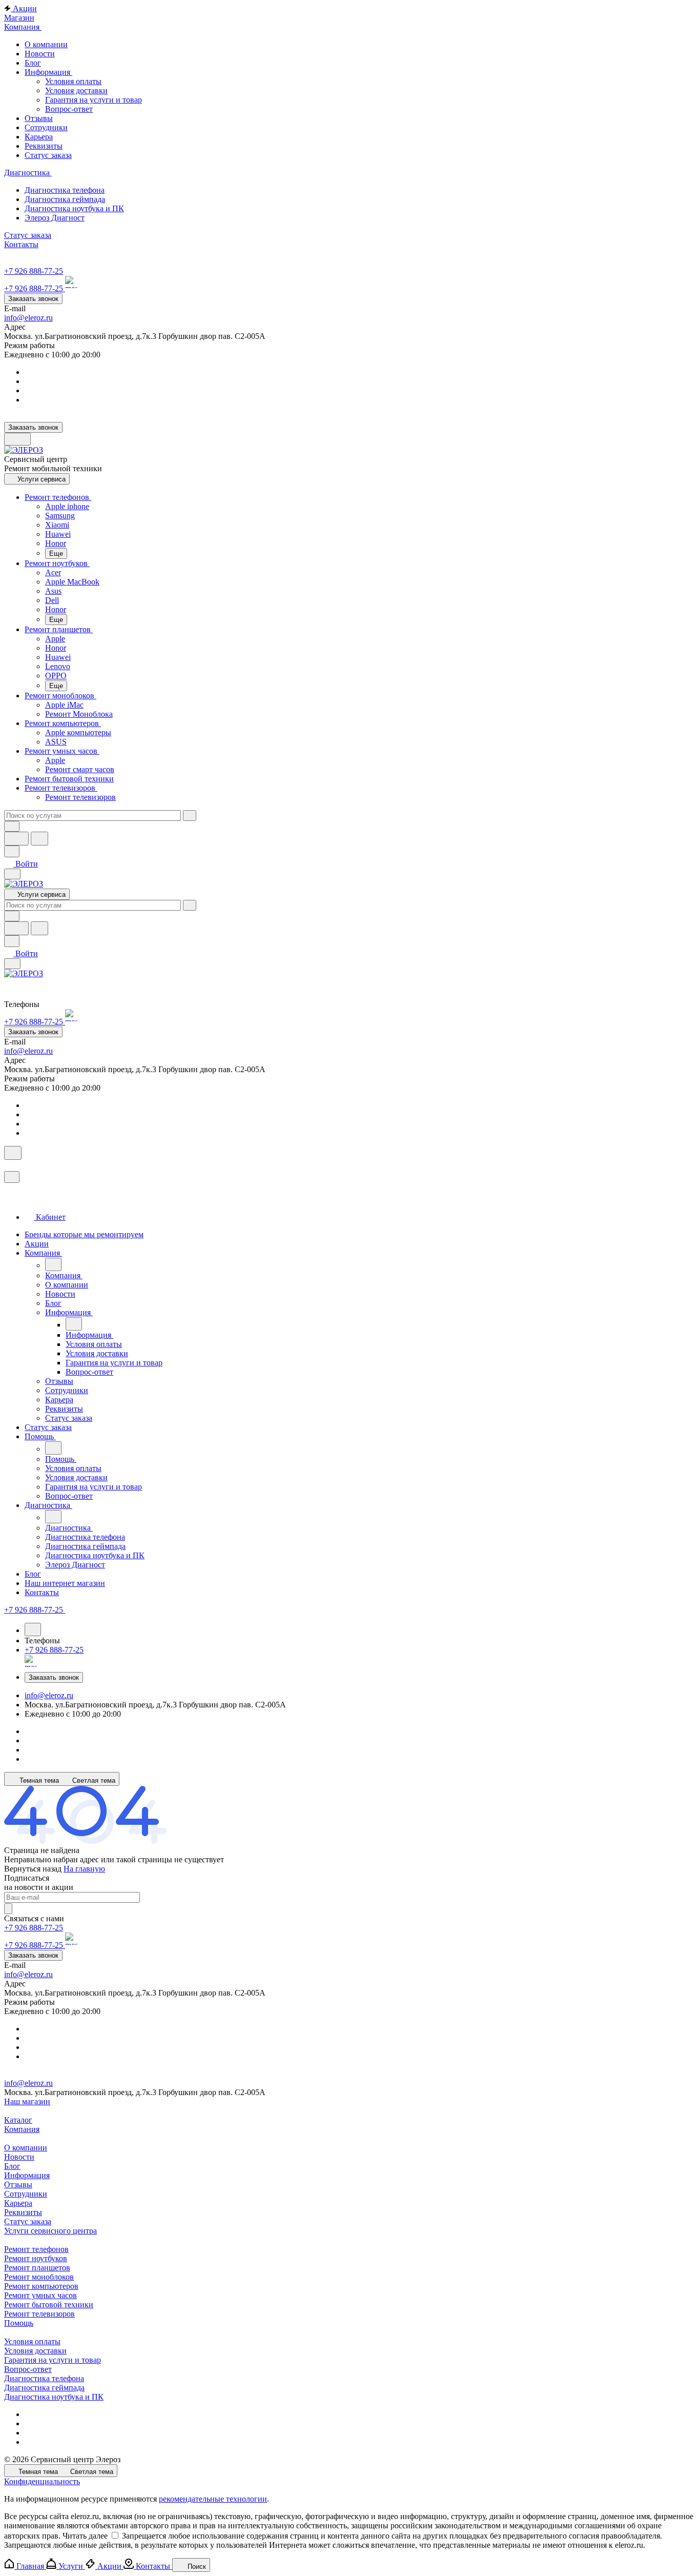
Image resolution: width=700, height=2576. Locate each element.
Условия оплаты (73, 81)
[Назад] (53, 1264)
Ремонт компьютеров (41, 2286)
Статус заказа (28, 2221)
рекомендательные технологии (213, 2499)
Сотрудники (26, 2194)
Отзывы (18, 2185)
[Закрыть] (12, 1177)
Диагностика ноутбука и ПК (54, 2397)
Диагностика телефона (44, 2378)
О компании (26, 2148)
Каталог (18, 2120)
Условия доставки (76, 90)
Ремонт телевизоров (39, 2314)
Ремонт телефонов (36, 2249)
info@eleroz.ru (28, 318)
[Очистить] (190, 816)
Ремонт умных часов (40, 2295)
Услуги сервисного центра (50, 2231)
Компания (22, 2129)
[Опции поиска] (12, 826)
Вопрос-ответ (69, 109)
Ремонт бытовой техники (49, 2305)
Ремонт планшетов (37, 2268)
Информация (27, 2175)
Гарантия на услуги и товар (94, 100)
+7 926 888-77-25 (34, 271)
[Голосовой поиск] (16, 839)
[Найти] (39, 839)
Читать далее (85, 2536)
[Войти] (9, 1166)
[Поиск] (13, 1153)
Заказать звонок (33, 299)
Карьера (18, 2203)
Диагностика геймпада (44, 2388)
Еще (56, 554)
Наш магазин (27, 2101)
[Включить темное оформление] (17, 439)
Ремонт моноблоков (39, 2277)
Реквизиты (23, 2212)
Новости (19, 2157)
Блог (12, 2166)
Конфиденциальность (42, 2481)
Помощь (19, 2323)
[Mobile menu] (12, 964)
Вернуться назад (33, 1869)
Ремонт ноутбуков (36, 2258)
